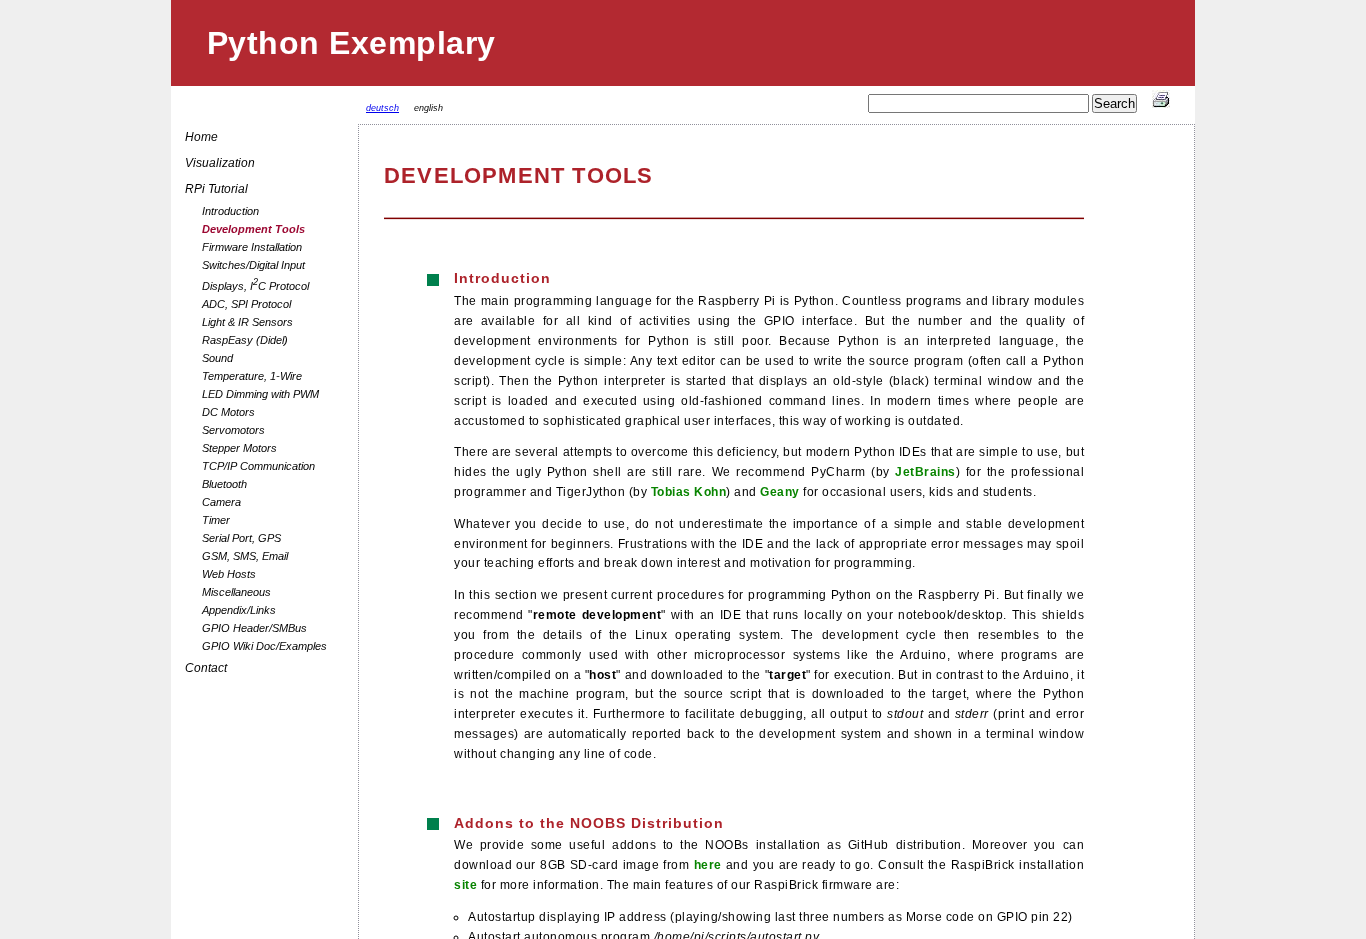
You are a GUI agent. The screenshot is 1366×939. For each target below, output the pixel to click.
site (465, 884)
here (708, 864)
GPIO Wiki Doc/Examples (264, 646)
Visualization (220, 163)
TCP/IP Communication (258, 466)
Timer (216, 520)
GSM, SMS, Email (245, 556)
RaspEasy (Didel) (245, 340)
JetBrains (925, 471)
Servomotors (233, 430)
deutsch (382, 108)
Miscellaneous (236, 592)
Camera (221, 502)
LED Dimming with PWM (260, 394)
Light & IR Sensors (247, 322)
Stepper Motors (239, 448)
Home (201, 137)
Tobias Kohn (689, 491)
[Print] (1161, 104)
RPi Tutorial (216, 189)
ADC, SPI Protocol (246, 304)
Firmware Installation (252, 247)
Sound (217, 358)
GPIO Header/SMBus (254, 628)
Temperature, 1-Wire (252, 376)
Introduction (230, 211)
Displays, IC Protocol (255, 284)
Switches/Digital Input (253, 265)
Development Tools (253, 229)
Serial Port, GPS (241, 538)
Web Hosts (229, 574)
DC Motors (228, 412)
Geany (780, 491)
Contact (206, 668)
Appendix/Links (239, 610)
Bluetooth (224, 484)
